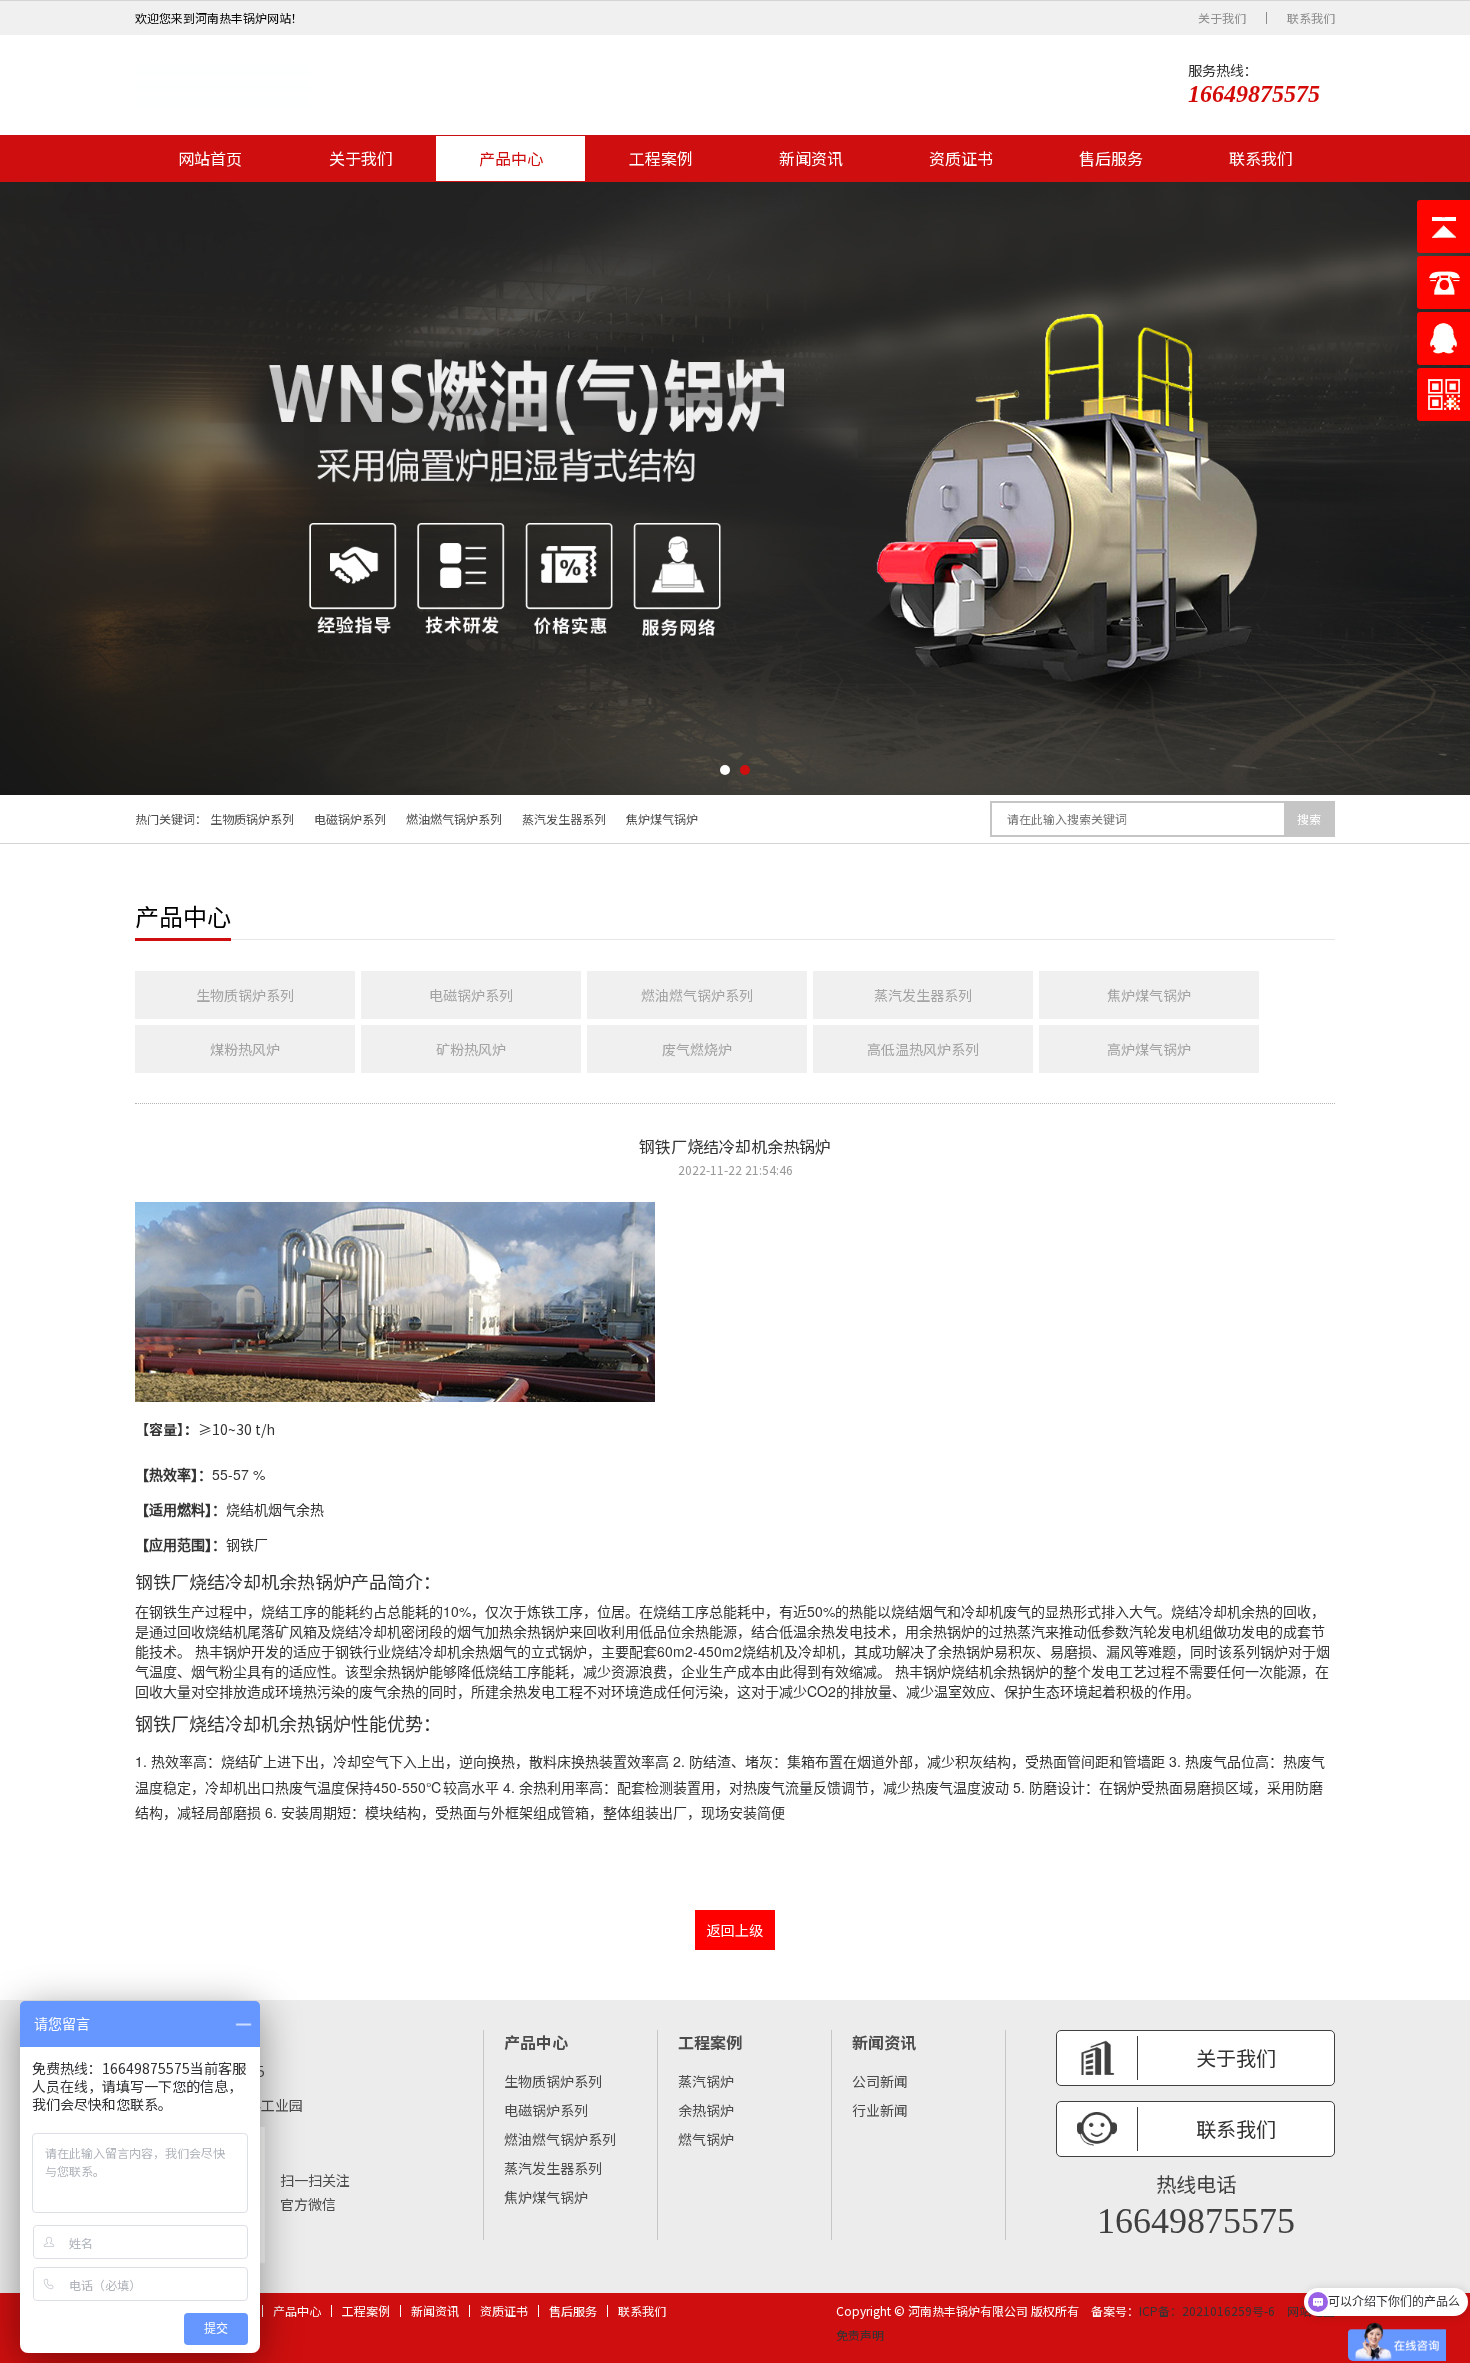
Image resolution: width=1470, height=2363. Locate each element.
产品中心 (511, 158)
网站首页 (210, 158)
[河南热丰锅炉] (222, 85)
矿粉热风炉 (471, 1049)
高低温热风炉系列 (923, 1049)
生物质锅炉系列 (252, 818)
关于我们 (1222, 18)
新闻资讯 (811, 158)
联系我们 (1311, 18)
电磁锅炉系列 (350, 818)
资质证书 (961, 158)
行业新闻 (880, 2110)
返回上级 (735, 1930)
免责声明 (860, 2334)
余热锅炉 (706, 2110)
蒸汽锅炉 (706, 2081)
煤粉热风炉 (245, 1049)
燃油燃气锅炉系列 (454, 818)
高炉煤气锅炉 (1149, 1049)
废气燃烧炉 (697, 1049)
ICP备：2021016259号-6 (1207, 2310)
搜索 (1309, 818)
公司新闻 (880, 2081)
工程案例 (661, 158)
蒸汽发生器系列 (564, 818)
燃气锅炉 (706, 2139)
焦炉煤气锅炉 (662, 818)
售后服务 (1111, 158)
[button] (725, 770)
